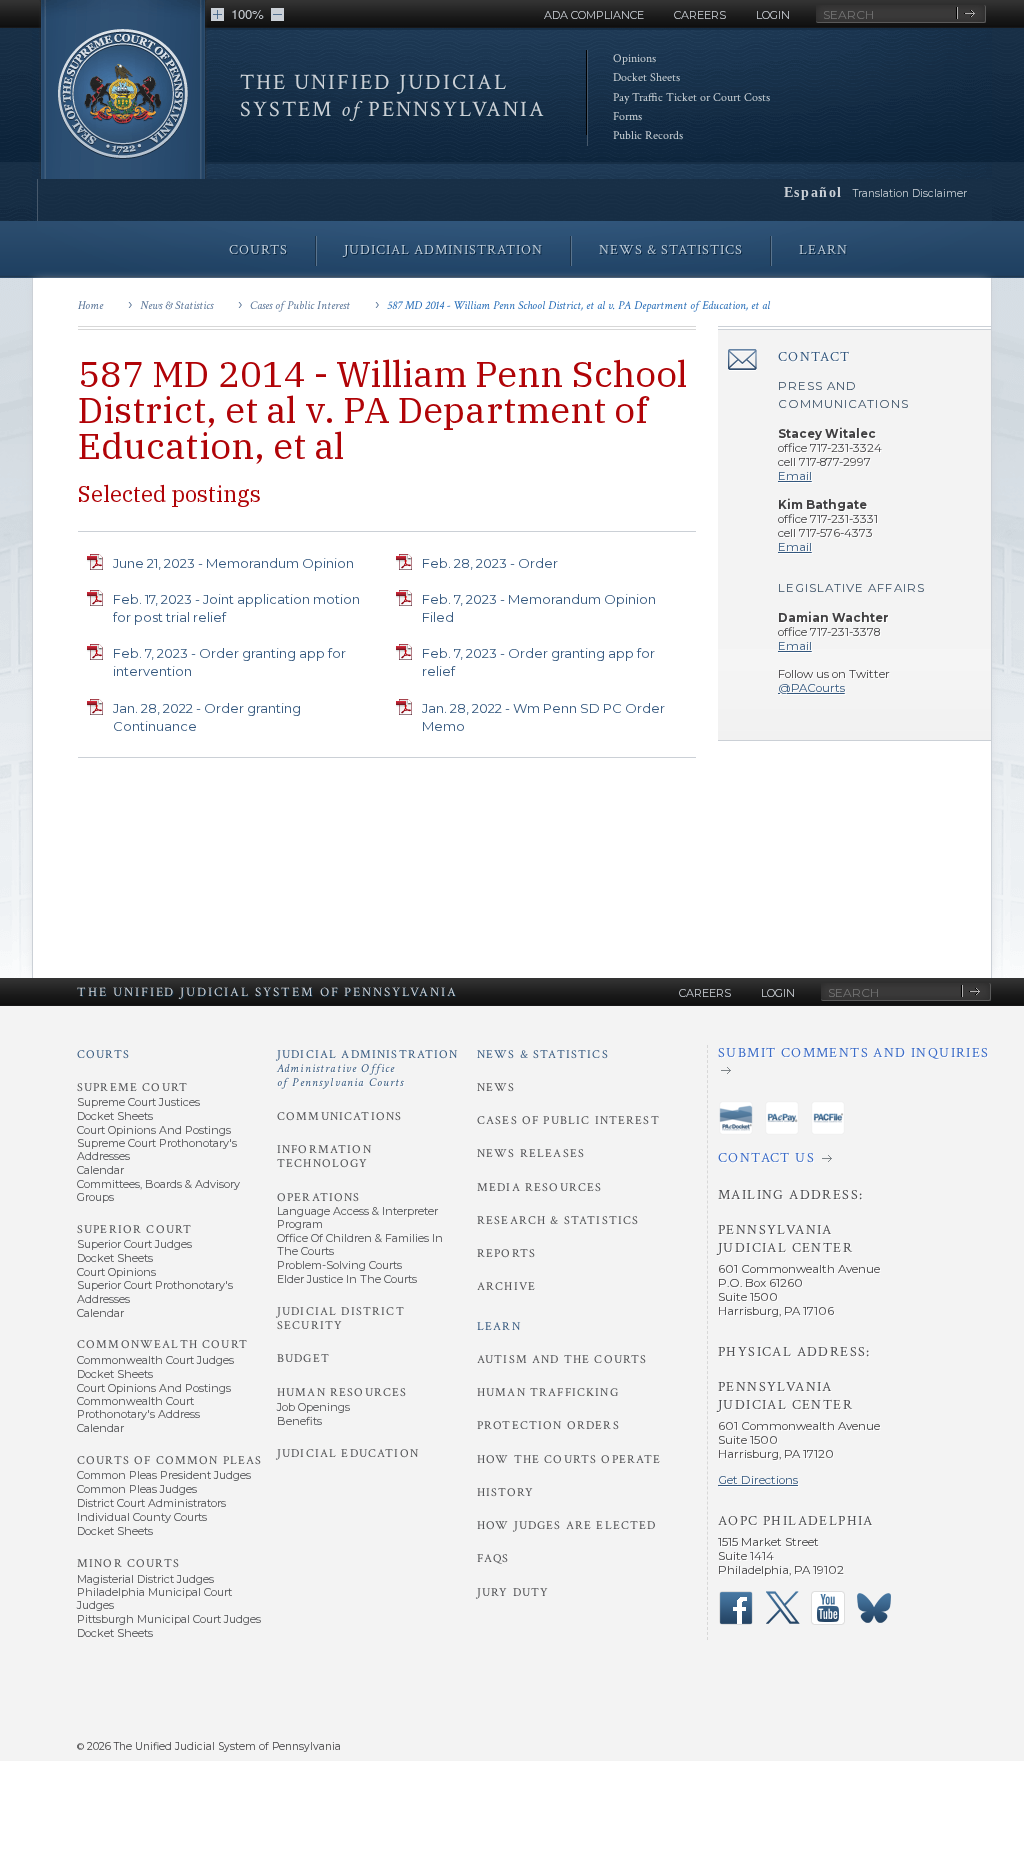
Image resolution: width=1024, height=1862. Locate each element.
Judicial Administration (368, 1069)
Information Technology (324, 1156)
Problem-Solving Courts (339, 1265)
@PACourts (811, 688)
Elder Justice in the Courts (347, 1279)
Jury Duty (513, 1592)
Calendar (100, 1170)
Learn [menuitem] (823, 250)
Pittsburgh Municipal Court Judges (169, 1619)
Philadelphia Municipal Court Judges (154, 1598)
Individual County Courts (142, 1517)
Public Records (648, 135)
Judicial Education (348, 1453)
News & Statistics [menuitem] (671, 250)
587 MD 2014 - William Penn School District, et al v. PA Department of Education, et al (578, 305)
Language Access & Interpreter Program (357, 1217)
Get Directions (758, 1480)
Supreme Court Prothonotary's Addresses (157, 1149)
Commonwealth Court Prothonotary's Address (138, 1407)
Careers (700, 15)
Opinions (634, 58)
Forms (627, 116)
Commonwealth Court (162, 1344)
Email (795, 476)
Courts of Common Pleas (169, 1460)
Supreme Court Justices (138, 1102)
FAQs (493, 1558)
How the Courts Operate (569, 1459)
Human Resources (342, 1392)
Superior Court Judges (134, 1244)
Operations (319, 1197)
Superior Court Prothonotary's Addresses (155, 1291)
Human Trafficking (548, 1392)
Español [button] (813, 192)
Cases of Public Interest (300, 305)
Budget (303, 1358)
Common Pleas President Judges (164, 1475)
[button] (217, 14)
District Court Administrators (151, 1503)
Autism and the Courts (562, 1359)
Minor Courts (128, 1563)
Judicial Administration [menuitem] (443, 250)
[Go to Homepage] (123, 102)
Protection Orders (548, 1425)
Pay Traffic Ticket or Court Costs (691, 97)
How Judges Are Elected (566, 1525)
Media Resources (539, 1187)
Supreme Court (132, 1087)
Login (773, 15)
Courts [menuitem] (258, 250)
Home (90, 305)
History (505, 1492)
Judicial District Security (341, 1318)
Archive (506, 1286)
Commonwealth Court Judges (155, 1360)
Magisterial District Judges (145, 1579)
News (496, 1087)
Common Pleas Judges (137, 1489)
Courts (103, 1054)
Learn (499, 1326)
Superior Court (134, 1229)
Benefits (299, 1421)
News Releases (531, 1153)
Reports (506, 1253)
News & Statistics (176, 305)
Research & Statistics (558, 1220)
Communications (339, 1116)
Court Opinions (116, 1272)
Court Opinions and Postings (154, 1130)
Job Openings (313, 1407)
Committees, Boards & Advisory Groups (158, 1190)
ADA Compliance (594, 15)
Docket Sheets (646, 77)
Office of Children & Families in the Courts (360, 1244)
